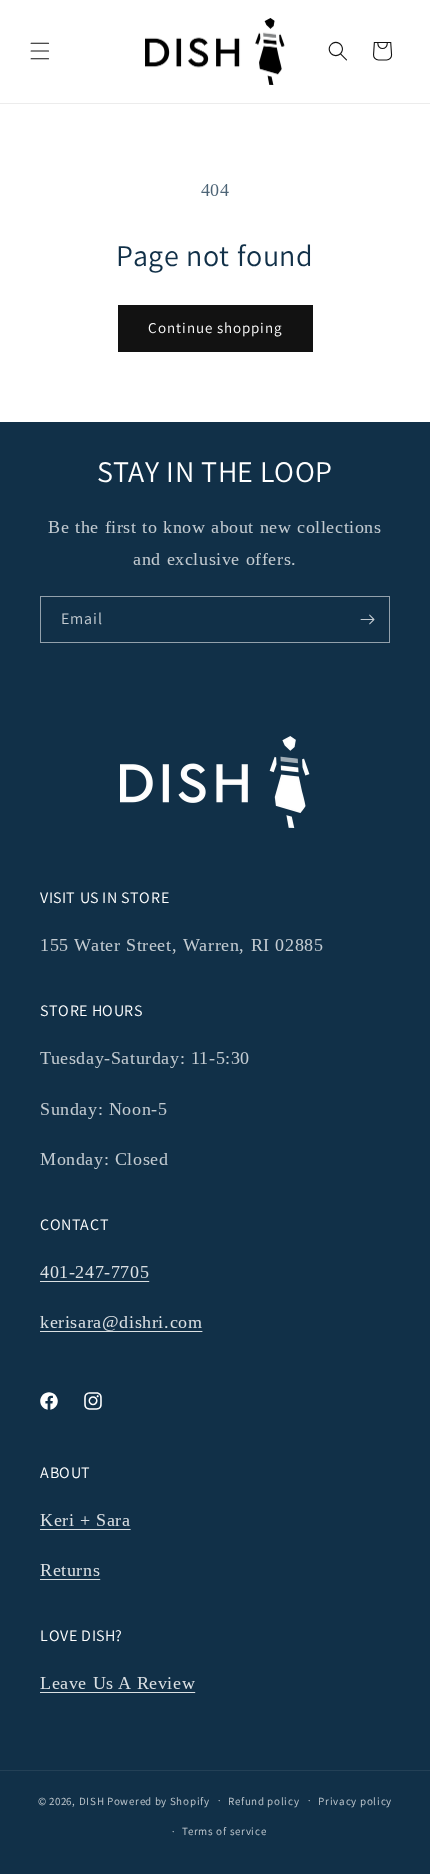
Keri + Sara (85, 1520)
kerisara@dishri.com (121, 1322)
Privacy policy (355, 1801)
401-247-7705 (94, 1272)
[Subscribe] (367, 619)
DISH (92, 1800)
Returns (70, 1570)
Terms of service (224, 1831)
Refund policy (263, 1801)
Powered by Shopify (158, 1800)
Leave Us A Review (117, 1683)
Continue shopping (215, 327)
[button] (40, 51)
